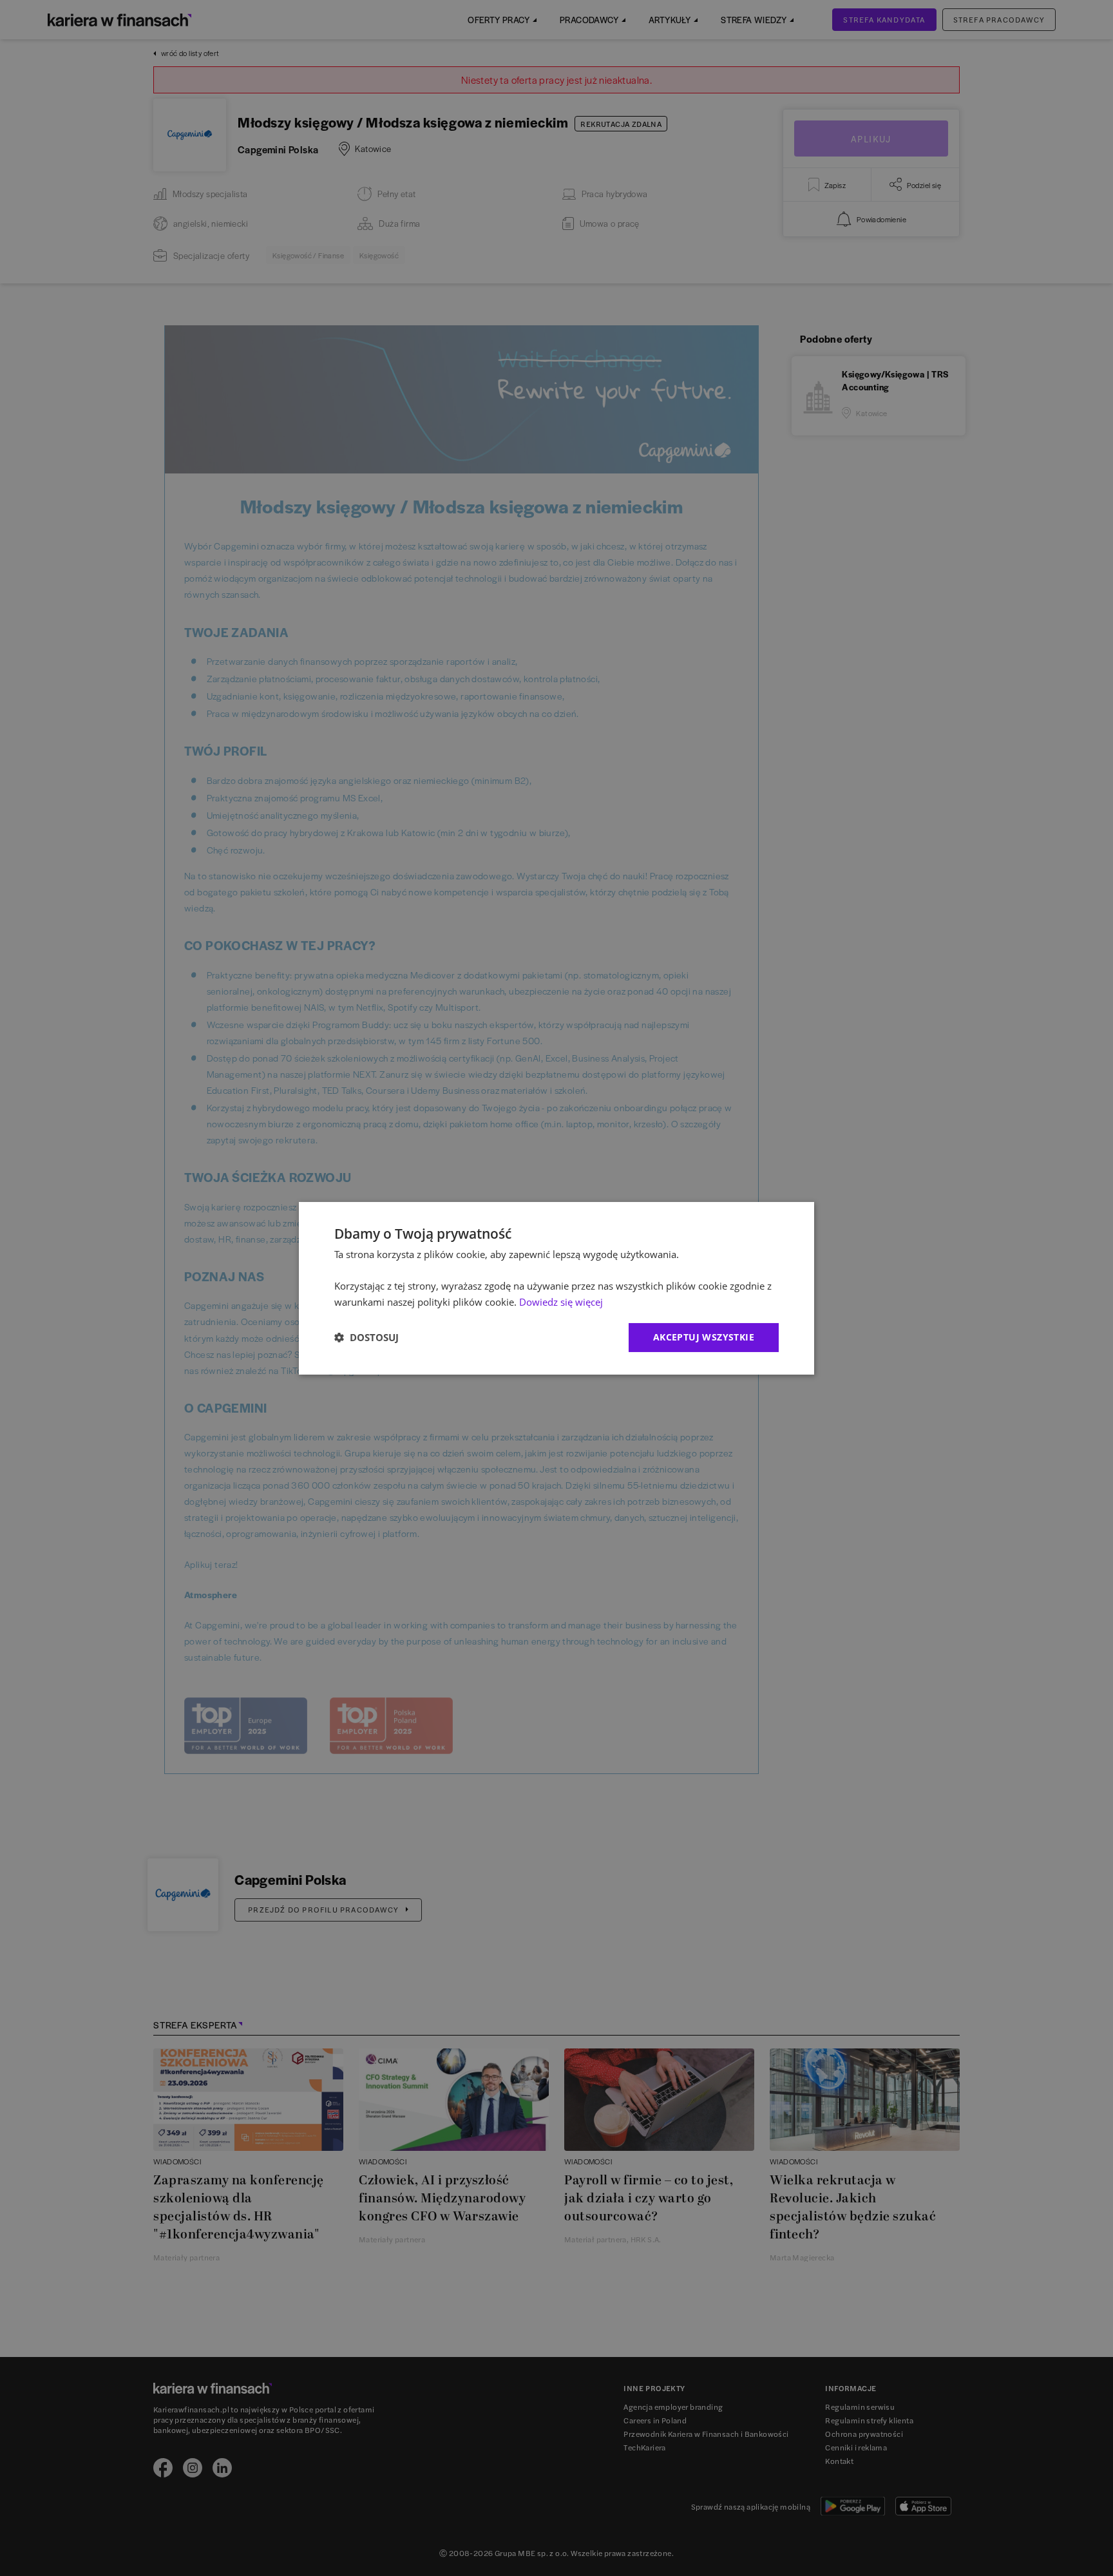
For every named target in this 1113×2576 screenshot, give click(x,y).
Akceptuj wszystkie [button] (704, 1337)
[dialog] (556, 1288)
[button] (366, 1337)
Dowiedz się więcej (561, 1302)
